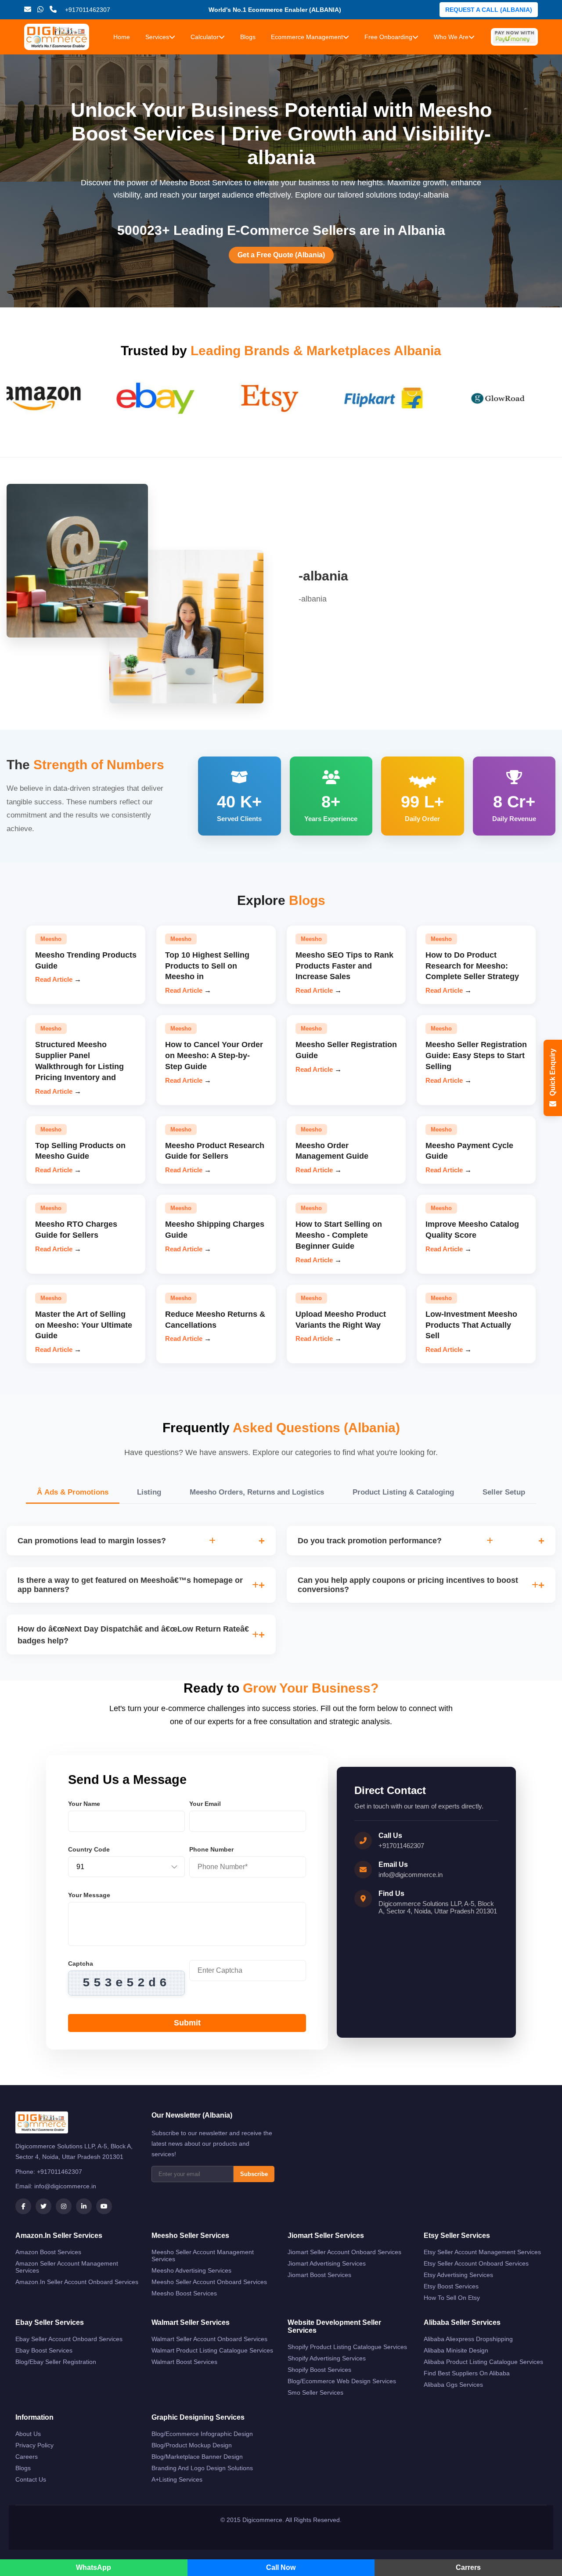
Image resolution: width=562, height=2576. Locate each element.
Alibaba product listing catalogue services (483, 2362)
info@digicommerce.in (411, 1875)
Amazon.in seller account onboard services (77, 2282)
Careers (27, 2457)
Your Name (84, 1804)
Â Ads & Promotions (73, 1492)
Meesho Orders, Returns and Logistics (257, 1492)
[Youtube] (104, 2206)
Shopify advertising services (327, 2358)
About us (28, 2434)
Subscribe (254, 2174)
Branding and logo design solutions (202, 2468)
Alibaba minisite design (456, 2350)
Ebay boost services (44, 2350)
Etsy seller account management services (482, 2252)
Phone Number (211, 1849)
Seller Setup (504, 1492)
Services (157, 37)
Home (122, 37)
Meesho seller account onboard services (209, 2282)
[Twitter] (43, 2206)
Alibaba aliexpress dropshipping (468, 2339)
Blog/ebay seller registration (56, 2362)
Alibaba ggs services (453, 2385)
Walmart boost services (184, 2362)
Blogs (248, 37)
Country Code (89, 1849)
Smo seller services (315, 2392)
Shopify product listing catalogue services (347, 2347)
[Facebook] (23, 2206)
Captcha (81, 1964)
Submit (187, 2023)
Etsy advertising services (458, 2275)
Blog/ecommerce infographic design (202, 2434)
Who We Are (451, 37)
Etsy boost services (451, 2286)
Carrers (468, 2567)
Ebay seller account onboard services (69, 2339)
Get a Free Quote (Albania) (281, 255)
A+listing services (177, 2479)
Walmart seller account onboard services (209, 2339)
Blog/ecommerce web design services (342, 2381)
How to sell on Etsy (452, 2298)
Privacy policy (34, 2445)
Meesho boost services (184, 2293)
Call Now (281, 2567)
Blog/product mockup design (192, 2445)
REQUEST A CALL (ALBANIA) (489, 10)
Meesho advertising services (191, 2270)
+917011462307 (401, 1846)
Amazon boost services (48, 2252)
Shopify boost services (319, 2370)
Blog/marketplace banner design (197, 2457)
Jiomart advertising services (327, 2263)
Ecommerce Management (307, 37)
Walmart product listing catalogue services (212, 2350)
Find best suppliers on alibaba (467, 2373)
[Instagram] (64, 2206)
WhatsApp (94, 2567)
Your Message (89, 1895)
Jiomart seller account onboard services (344, 2252)
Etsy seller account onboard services (476, 2263)
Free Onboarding (388, 37)
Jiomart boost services (319, 2275)
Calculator (205, 37)
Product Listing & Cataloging (403, 1492)
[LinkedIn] (84, 2206)
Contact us (31, 2479)
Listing (149, 1492)
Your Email (205, 1804)
